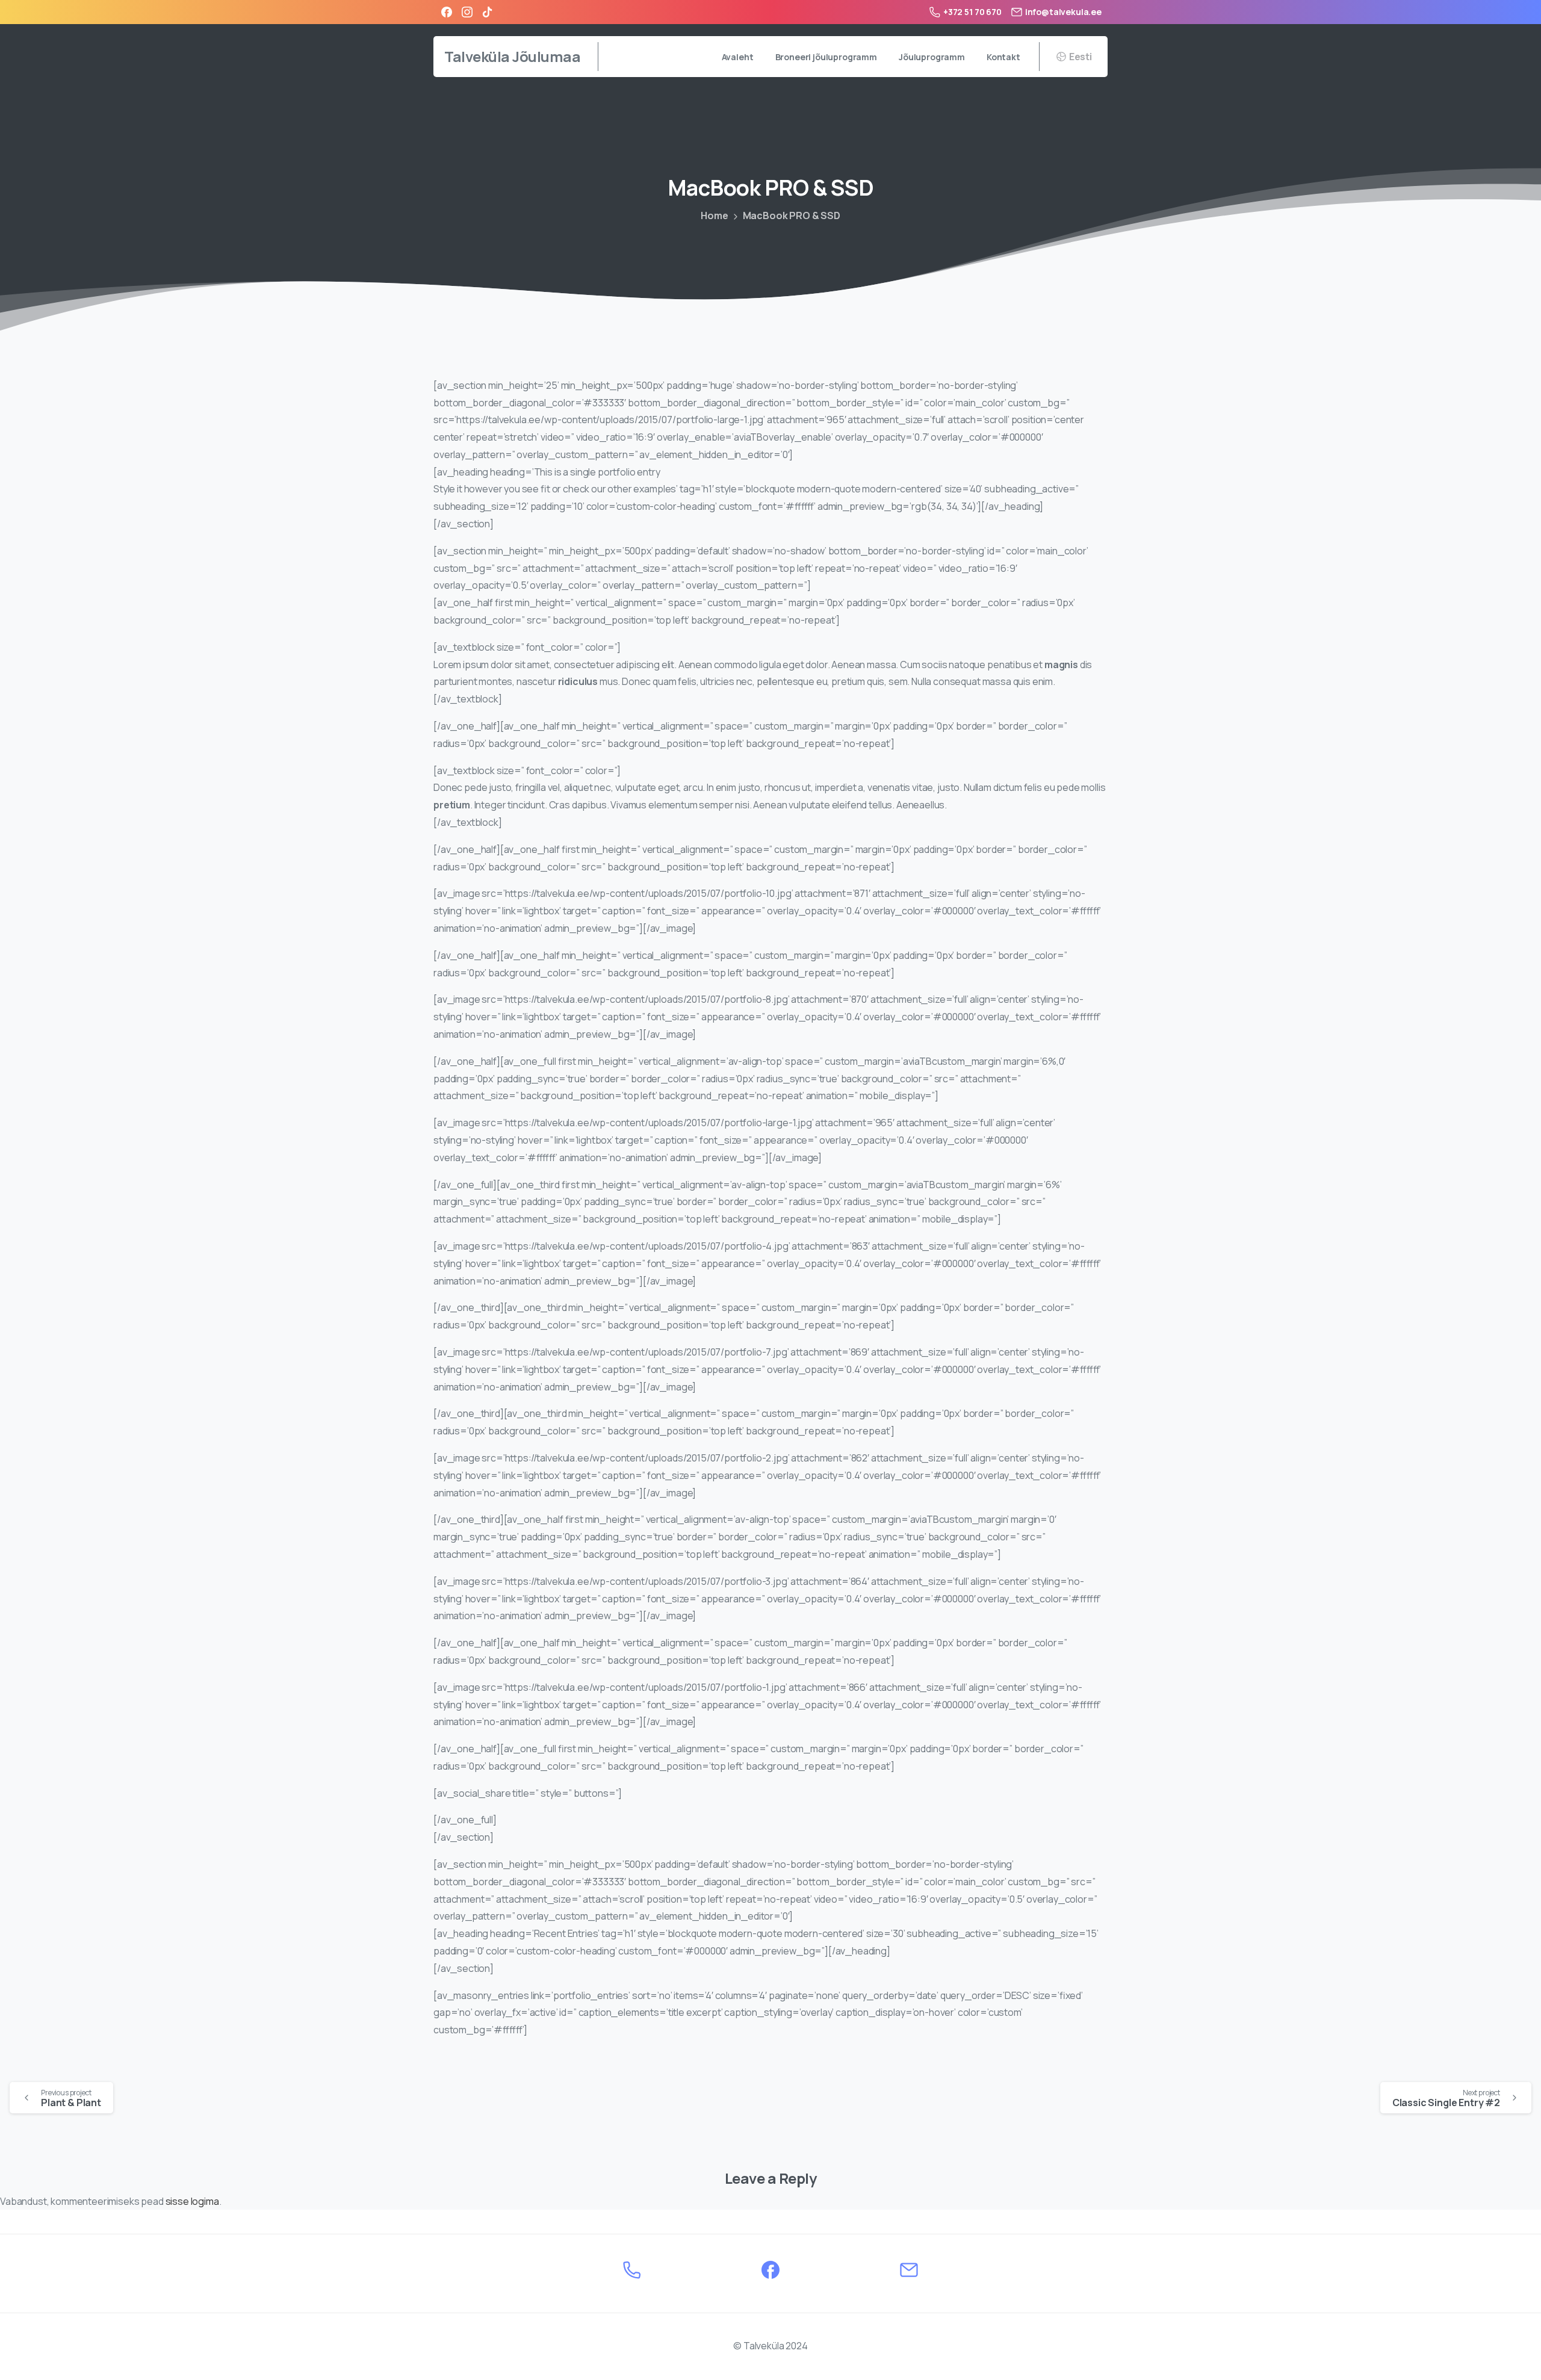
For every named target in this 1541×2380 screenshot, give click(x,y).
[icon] (632, 2269)
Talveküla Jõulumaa (512, 56)
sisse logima (192, 2201)
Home (714, 215)
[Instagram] (467, 12)
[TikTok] (488, 12)
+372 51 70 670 (972, 12)
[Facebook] (447, 12)
